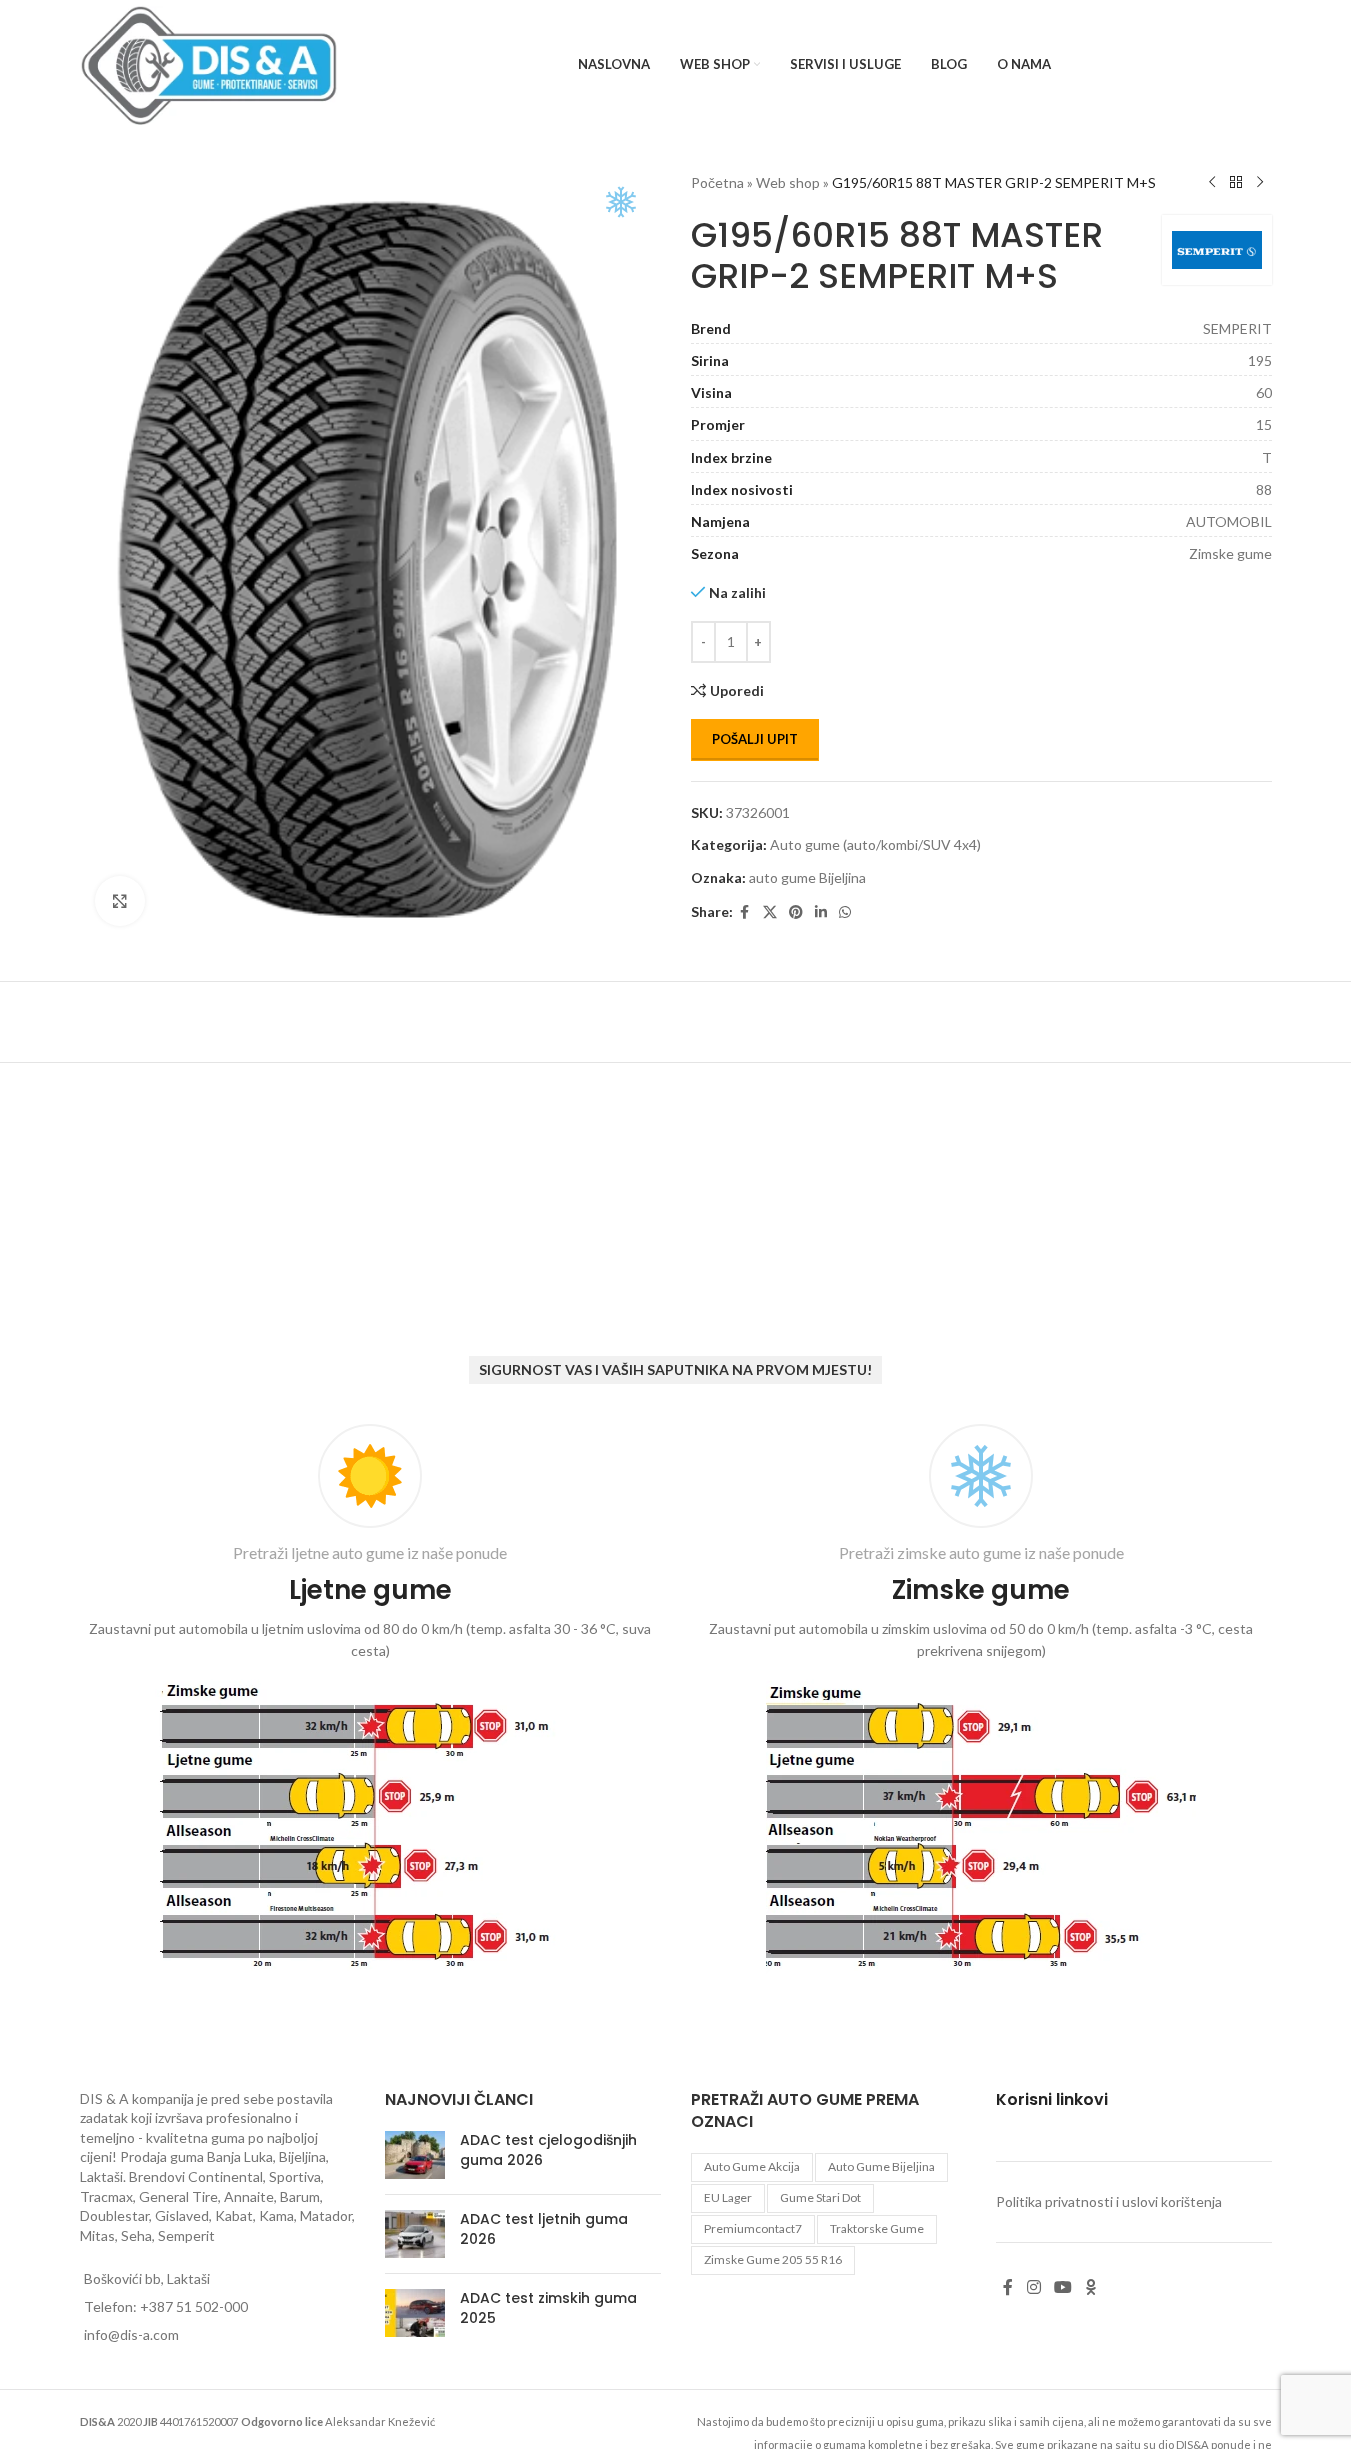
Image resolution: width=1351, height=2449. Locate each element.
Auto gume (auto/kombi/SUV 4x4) (875, 844)
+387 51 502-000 (194, 2306)
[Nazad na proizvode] (1236, 183)
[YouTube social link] (1062, 2288)
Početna (717, 182)
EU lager (728, 2197)
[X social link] (770, 912)
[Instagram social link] (1033, 2288)
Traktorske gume (877, 2228)
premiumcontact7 (753, 2228)
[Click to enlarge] (120, 901)
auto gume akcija (752, 2166)
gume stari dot (820, 2197)
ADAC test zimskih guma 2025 (548, 2308)
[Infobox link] (370, 1701)
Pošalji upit (755, 739)
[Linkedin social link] (821, 912)
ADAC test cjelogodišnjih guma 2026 (548, 2150)
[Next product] (1260, 183)
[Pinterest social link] (796, 912)
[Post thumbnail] (415, 2155)
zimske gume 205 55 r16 (773, 2259)
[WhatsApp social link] (845, 912)
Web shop (788, 182)
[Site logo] (209, 63)
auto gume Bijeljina (807, 877)
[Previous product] (1212, 183)
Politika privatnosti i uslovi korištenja (1109, 2201)
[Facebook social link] (745, 912)
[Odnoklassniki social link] (1091, 2288)
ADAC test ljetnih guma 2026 (544, 2229)
